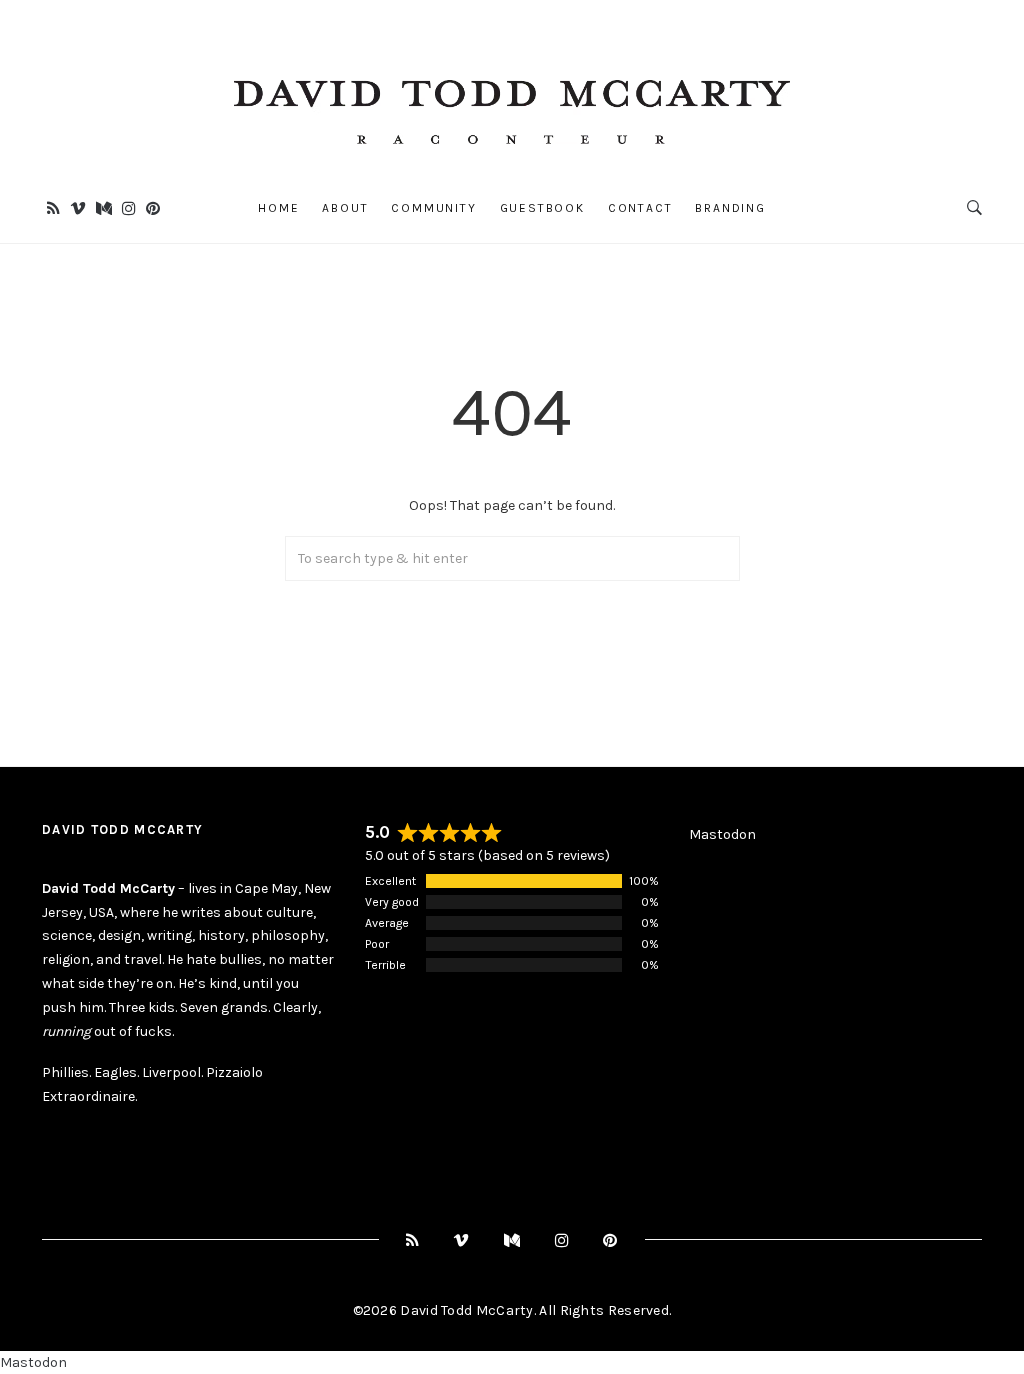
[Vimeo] (78, 208)
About (345, 208)
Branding (730, 208)
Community (433, 208)
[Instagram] (129, 208)
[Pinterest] (153, 208)
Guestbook (542, 208)
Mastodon (722, 834)
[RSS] (53, 208)
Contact (640, 208)
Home (278, 208)
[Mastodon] (104, 208)
